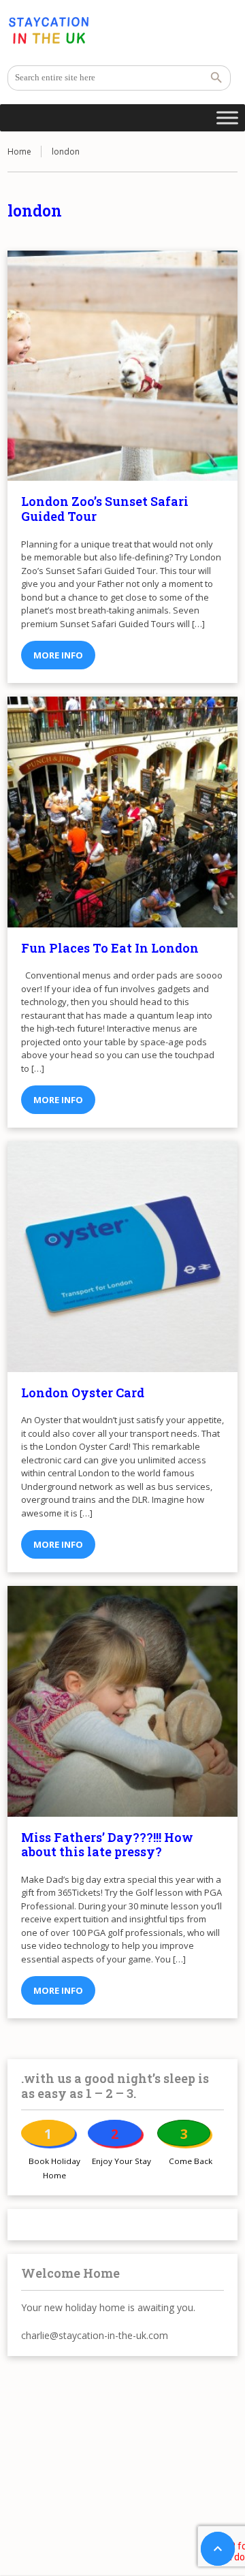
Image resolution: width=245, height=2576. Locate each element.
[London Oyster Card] (122, 1256)
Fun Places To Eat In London (110, 948)
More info (58, 655)
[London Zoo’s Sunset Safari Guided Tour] (122, 366)
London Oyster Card (83, 1393)
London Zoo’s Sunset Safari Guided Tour (105, 509)
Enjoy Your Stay (121, 2161)
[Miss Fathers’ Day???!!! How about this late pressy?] (122, 1701)
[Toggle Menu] (227, 117)
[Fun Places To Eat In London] (122, 812)
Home (19, 152)
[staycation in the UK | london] (48, 31)
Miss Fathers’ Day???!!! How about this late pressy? (107, 1845)
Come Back (191, 2161)
